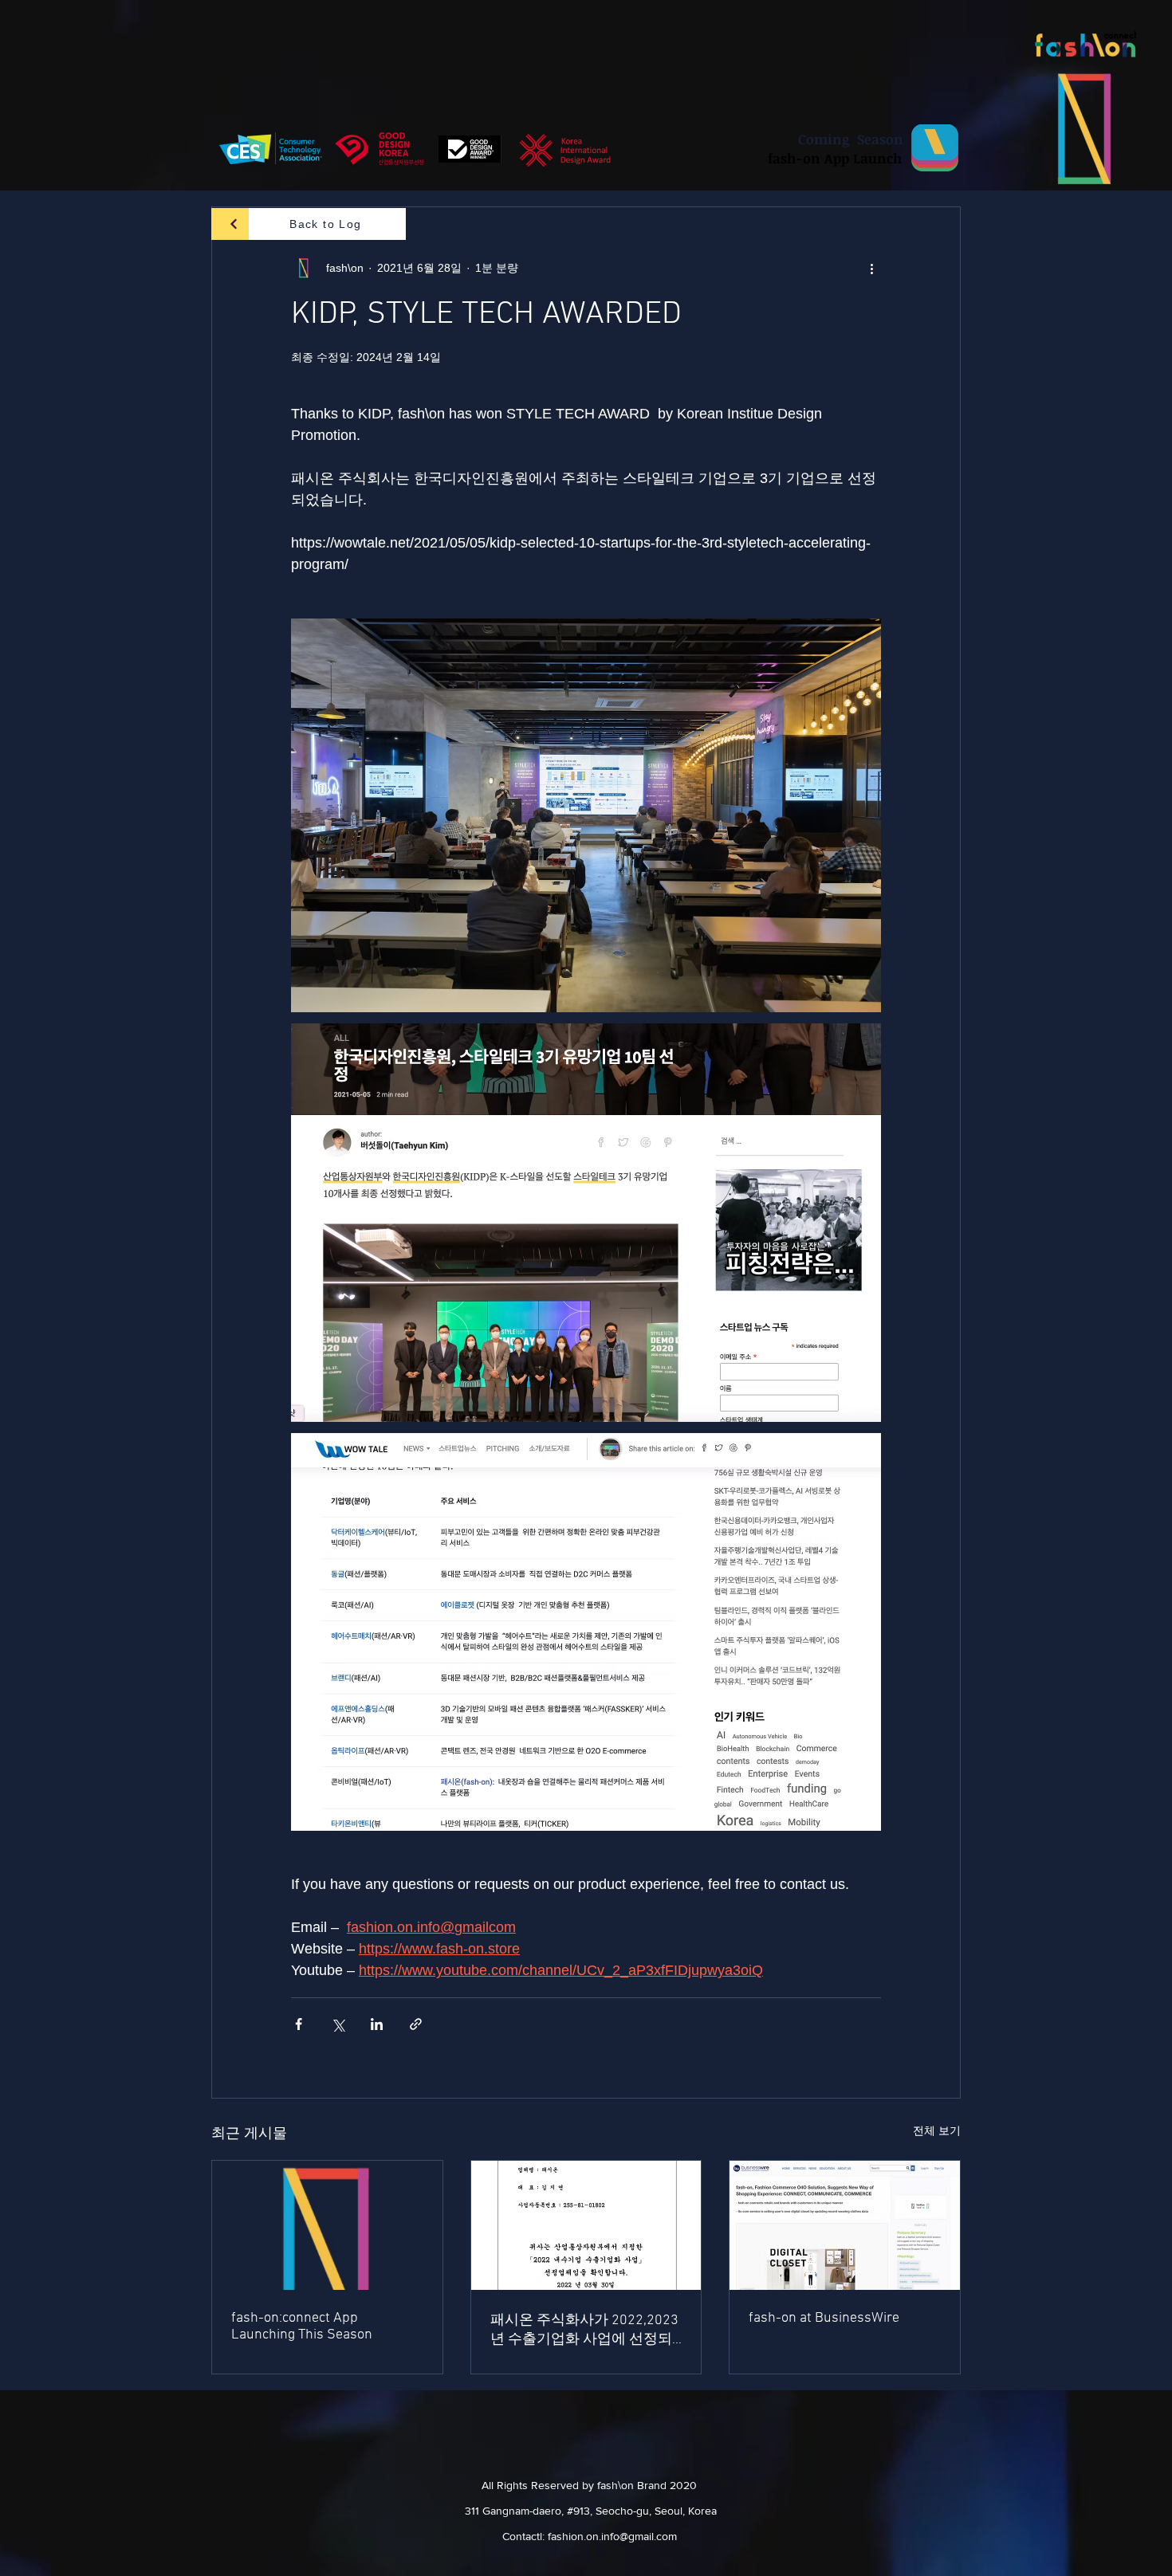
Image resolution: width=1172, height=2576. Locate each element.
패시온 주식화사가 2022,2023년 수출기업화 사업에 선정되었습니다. (584, 2330)
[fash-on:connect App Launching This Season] (327, 2225)
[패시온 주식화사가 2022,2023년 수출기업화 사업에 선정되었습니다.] (586, 2225)
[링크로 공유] (416, 2024)
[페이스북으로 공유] (299, 2024)
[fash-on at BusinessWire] (845, 2225)
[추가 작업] (871, 268)
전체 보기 (937, 2130)
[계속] (234, 224)
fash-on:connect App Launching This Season (302, 2327)
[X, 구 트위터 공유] (338, 2024)
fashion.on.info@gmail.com (612, 2536)
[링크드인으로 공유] (377, 2024)
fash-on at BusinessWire (824, 2318)
